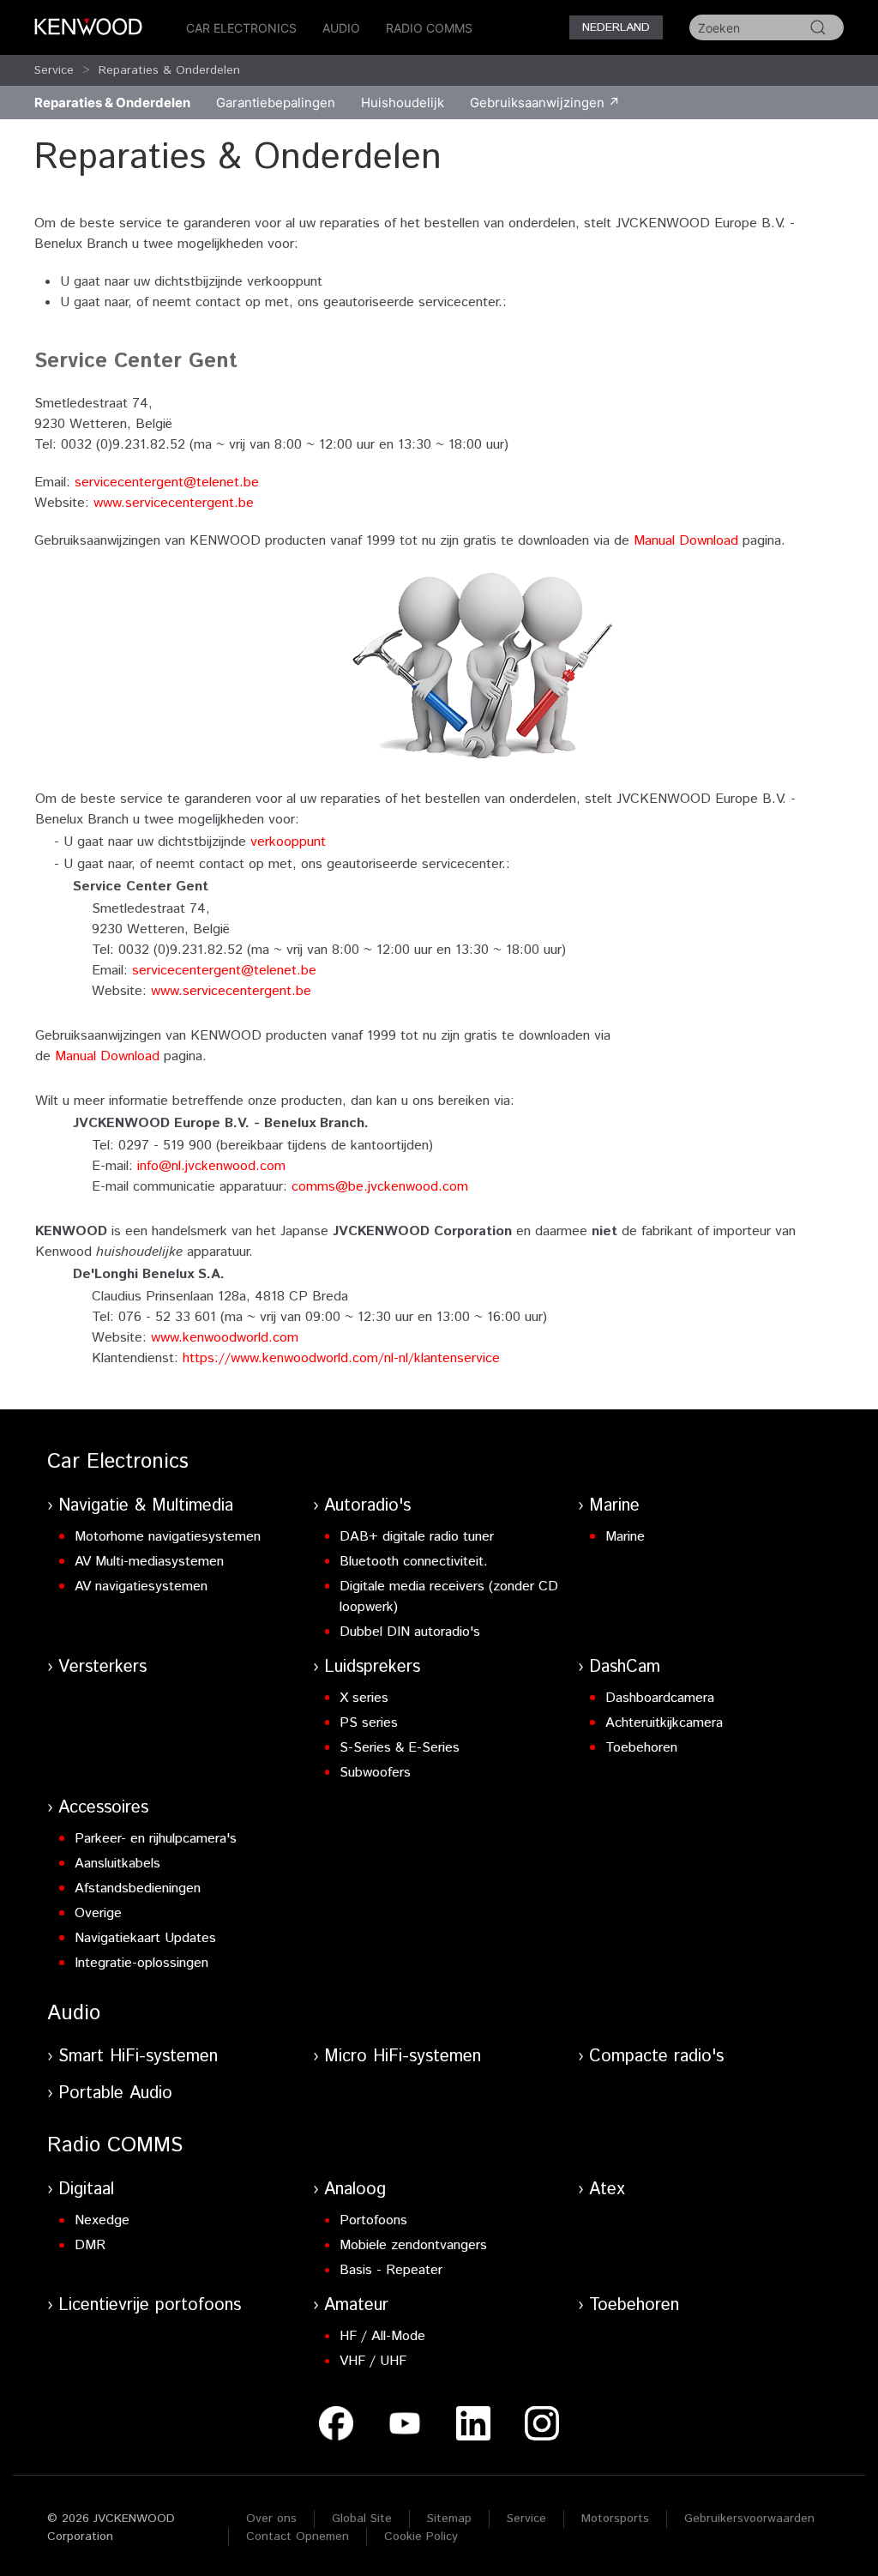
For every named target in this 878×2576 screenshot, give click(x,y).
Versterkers (102, 1667)
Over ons (271, 2519)
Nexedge (102, 2220)
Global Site (362, 2519)
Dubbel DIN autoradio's (410, 1632)
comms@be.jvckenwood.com (380, 1187)
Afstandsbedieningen (138, 1888)
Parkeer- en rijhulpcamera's (156, 1839)
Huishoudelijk (403, 103)
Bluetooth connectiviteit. (414, 1562)
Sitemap (449, 2519)
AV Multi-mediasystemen (149, 1562)
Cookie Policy (421, 2537)
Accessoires (103, 1808)
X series (364, 1698)
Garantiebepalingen (276, 103)
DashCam (625, 1667)
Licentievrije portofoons (150, 2305)
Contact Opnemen (298, 2537)
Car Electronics (241, 28)
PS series (369, 1723)
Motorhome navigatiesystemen (168, 1537)
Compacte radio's (656, 2057)
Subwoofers (375, 1773)
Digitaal (86, 2190)
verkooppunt (288, 842)
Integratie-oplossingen (141, 1963)
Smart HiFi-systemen (138, 2057)
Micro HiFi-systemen (403, 2057)
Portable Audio (115, 2093)
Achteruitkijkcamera (664, 1723)
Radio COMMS (429, 28)
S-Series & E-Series (400, 1748)
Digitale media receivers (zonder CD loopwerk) (449, 1597)
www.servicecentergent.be (174, 503)
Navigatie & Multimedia (146, 1506)
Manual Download (686, 541)
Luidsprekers (372, 1667)
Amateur (356, 2305)
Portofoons (373, 2220)
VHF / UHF (373, 2361)
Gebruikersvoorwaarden (749, 2519)
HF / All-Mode (382, 2336)
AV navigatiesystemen (141, 1587)
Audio (341, 28)
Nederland (616, 27)
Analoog (355, 2190)
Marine (614, 1506)
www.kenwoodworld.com (225, 1338)
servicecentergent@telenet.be (167, 483)
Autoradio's (367, 1506)
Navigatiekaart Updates (145, 1938)
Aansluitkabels (117, 1864)
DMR (90, 2245)
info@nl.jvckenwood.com (211, 1166)
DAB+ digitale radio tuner (417, 1537)
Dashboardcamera (660, 1698)
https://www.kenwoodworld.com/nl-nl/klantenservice (341, 1358)
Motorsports (615, 2519)
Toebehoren (641, 1748)
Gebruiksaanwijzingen (537, 103)
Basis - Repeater (391, 2270)
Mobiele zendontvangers (413, 2245)
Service (54, 70)
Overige (98, 1913)
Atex (607, 2190)
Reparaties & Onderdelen (169, 70)
